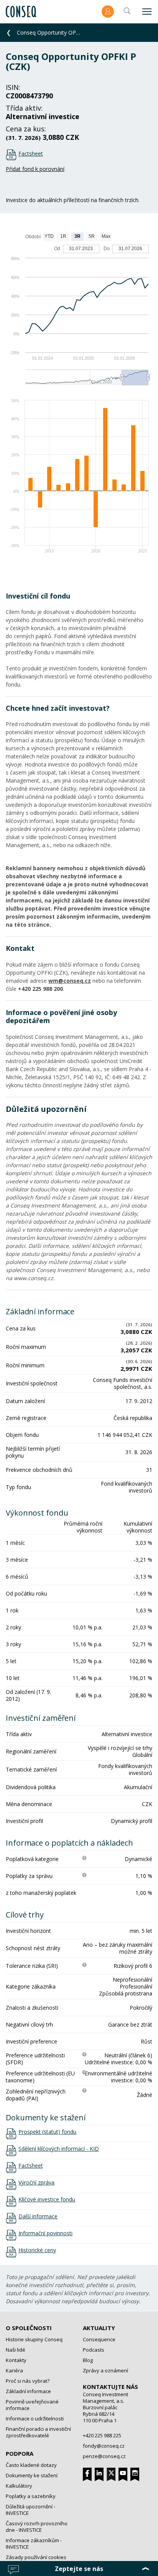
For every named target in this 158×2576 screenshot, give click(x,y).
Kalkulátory (19, 2486)
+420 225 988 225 (102, 2435)
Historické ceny (37, 2250)
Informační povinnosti (45, 2233)
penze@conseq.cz (104, 2456)
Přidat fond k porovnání (35, 169)
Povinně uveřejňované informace (32, 2405)
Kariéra (14, 2370)
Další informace (38, 2216)
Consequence (99, 2339)
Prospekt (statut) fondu (47, 2132)
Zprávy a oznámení (105, 2370)
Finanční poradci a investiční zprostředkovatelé (38, 2432)
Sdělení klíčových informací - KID (59, 2149)
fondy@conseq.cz (104, 2446)
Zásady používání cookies (36, 2557)
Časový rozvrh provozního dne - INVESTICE (37, 2527)
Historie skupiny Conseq (34, 2339)
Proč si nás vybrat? (28, 2381)
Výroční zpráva (36, 2183)
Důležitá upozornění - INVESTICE (30, 2510)
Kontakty (16, 2360)
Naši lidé (16, 2350)
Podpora (20, 2453)
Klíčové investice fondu (47, 2199)
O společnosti (29, 2328)
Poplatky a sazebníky (31, 2496)
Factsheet (31, 153)
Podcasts (94, 2350)
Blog (88, 2360)
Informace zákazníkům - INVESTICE (34, 2544)
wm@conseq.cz (70, 981)
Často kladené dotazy (31, 2465)
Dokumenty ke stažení (32, 2475)
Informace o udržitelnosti (35, 2418)
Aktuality (99, 2328)
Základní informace (28, 2391)
